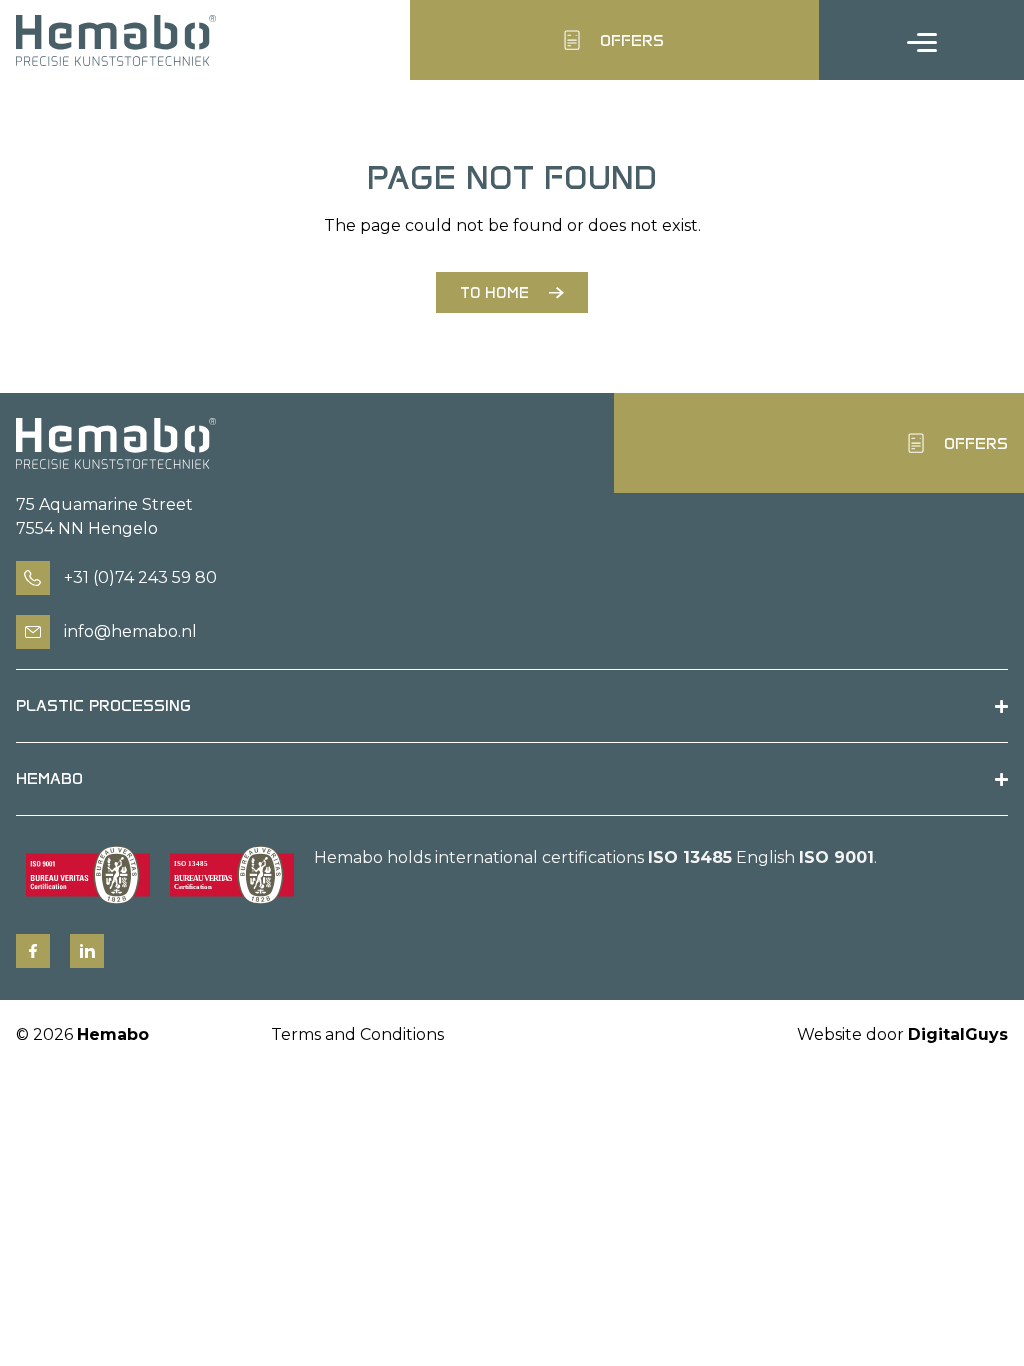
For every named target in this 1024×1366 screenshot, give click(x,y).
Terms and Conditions (357, 1034)
